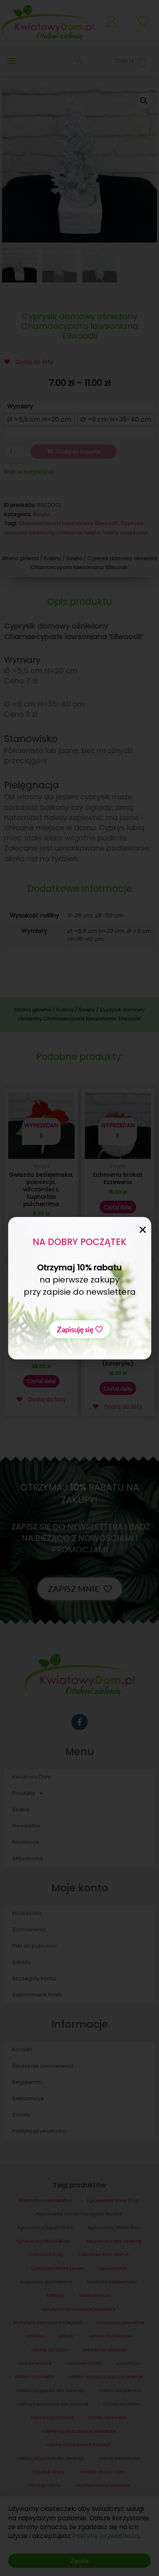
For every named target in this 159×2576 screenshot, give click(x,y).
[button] (80, 1329)
